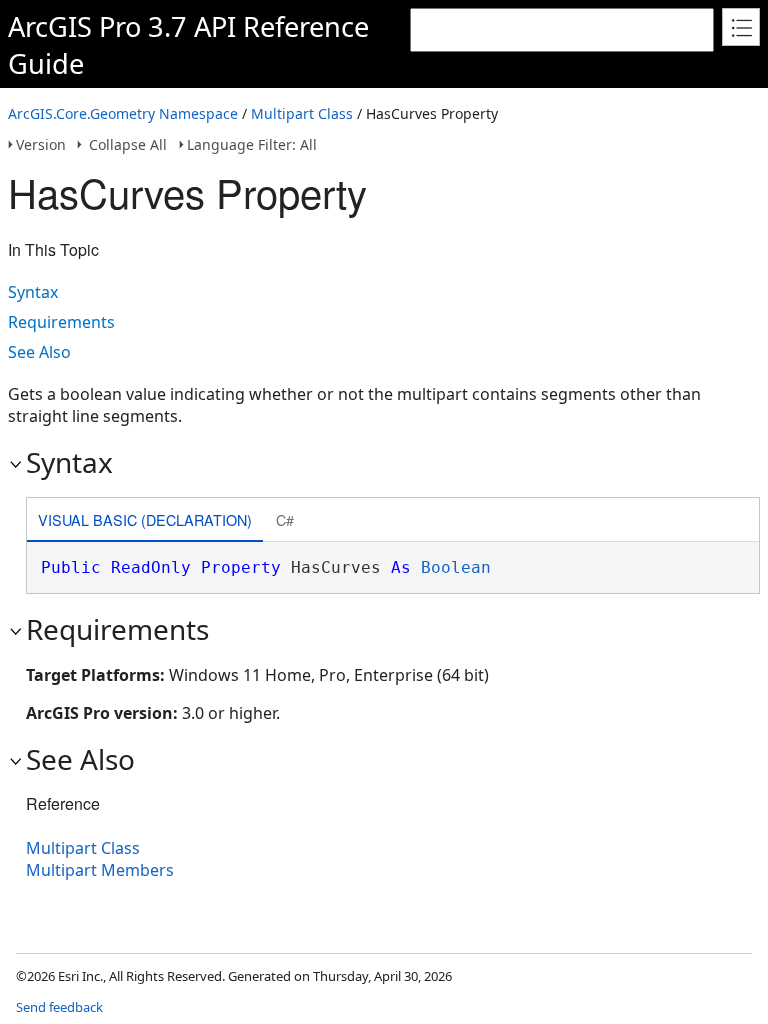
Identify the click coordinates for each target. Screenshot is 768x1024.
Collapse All (128, 144)
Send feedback (59, 1007)
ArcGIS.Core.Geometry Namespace (123, 113)
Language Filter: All (252, 144)
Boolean (456, 567)
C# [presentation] (285, 519)
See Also (39, 352)
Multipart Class (302, 113)
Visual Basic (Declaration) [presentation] (145, 519)
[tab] (145, 521)
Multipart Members (100, 870)
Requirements (61, 322)
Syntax (33, 292)
